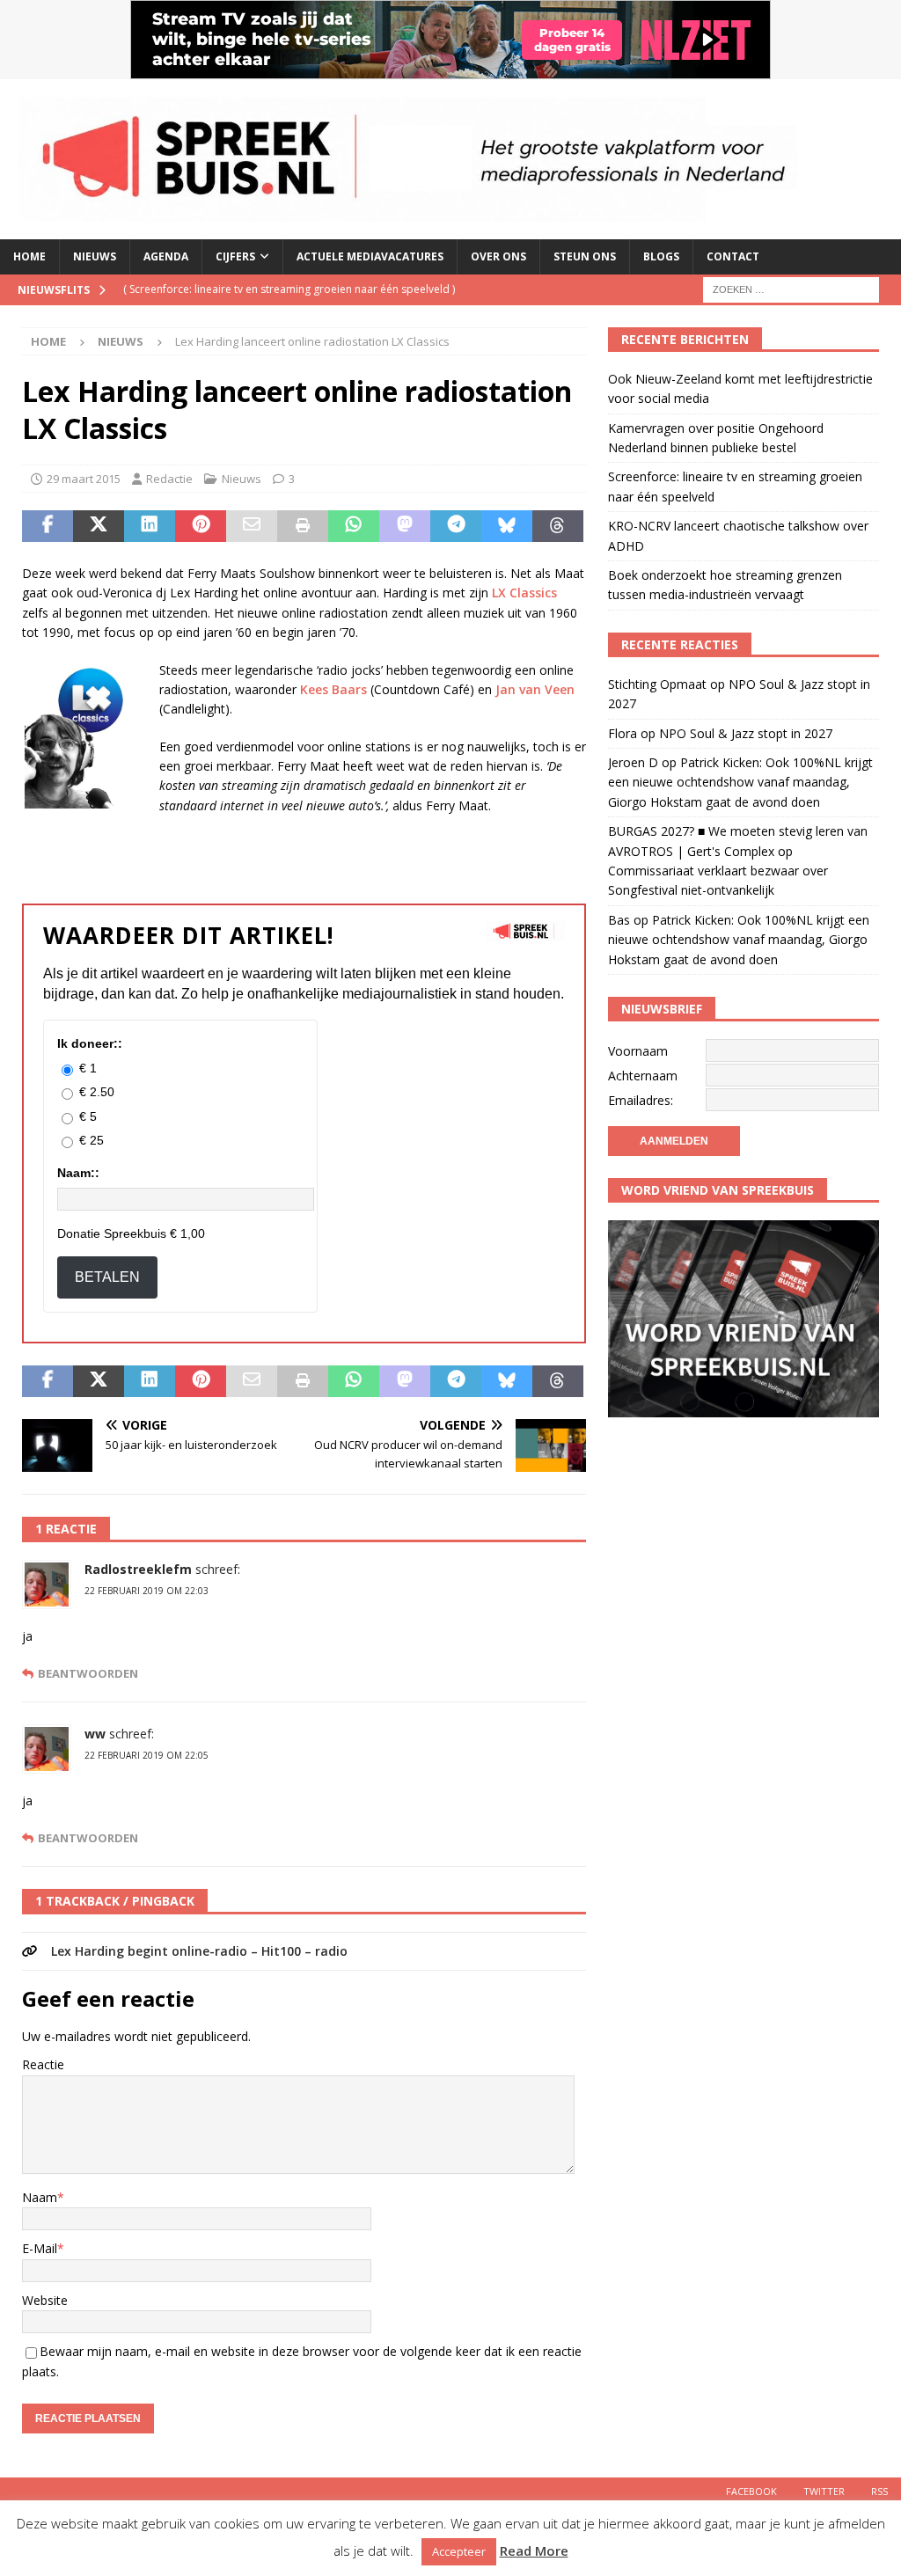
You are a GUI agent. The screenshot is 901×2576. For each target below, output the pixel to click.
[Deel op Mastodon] (405, 526)
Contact (733, 256)
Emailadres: (641, 1100)
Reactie (43, 2064)
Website (45, 2300)
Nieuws (95, 256)
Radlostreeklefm (138, 1569)
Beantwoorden (88, 1674)
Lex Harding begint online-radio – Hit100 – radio (199, 1951)
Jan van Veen (535, 689)
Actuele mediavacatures (370, 256)
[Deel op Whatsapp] (354, 526)
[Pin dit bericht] (201, 526)
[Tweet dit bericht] (99, 526)
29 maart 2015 (84, 479)
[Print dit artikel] (303, 526)
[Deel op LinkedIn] (150, 526)
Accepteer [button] (459, 2551)
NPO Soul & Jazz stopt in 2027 (746, 733)
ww (95, 1734)
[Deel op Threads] (558, 526)
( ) (289, 289)
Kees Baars (332, 689)
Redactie (169, 479)
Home (29, 256)
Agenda (166, 256)
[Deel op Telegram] (456, 526)
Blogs (661, 256)
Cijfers (235, 256)
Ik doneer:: (90, 1043)
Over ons (498, 256)
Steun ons (585, 256)
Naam (40, 2197)
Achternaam (643, 1076)
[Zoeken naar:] (791, 288)
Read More (534, 2550)
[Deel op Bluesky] (507, 526)
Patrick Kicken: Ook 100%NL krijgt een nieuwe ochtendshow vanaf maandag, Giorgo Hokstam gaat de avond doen (740, 782)
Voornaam (638, 1051)
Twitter (824, 2491)
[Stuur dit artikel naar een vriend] (252, 526)
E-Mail (40, 2248)
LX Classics (524, 593)
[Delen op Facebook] (48, 526)
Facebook (751, 2491)
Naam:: (78, 1173)
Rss (879, 2491)
